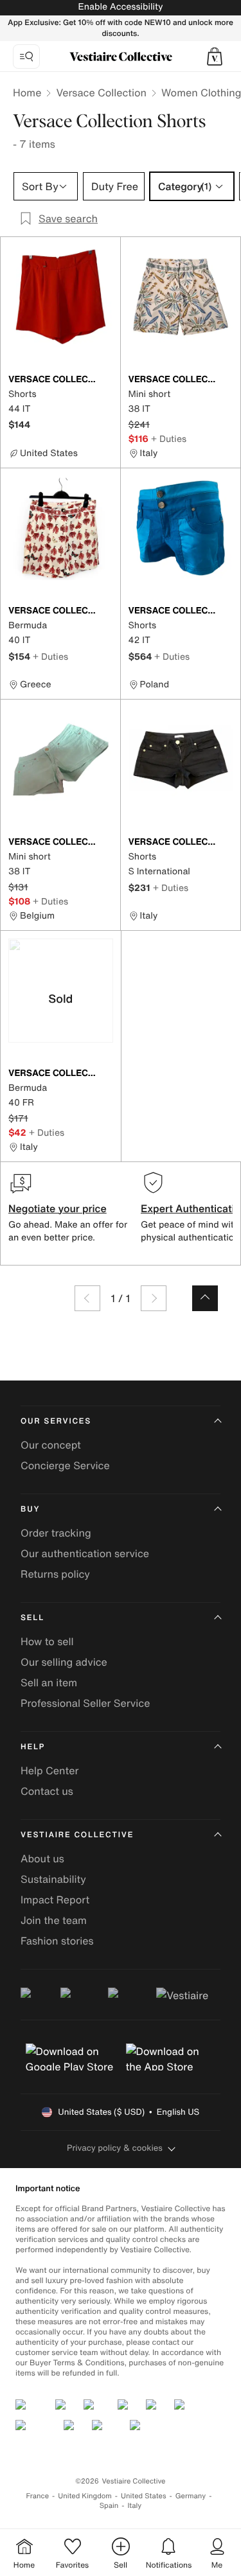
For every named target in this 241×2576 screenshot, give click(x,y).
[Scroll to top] (205, 1298)
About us (42, 1858)
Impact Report (55, 1900)
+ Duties (169, 438)
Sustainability (53, 1879)
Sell (32, 1618)
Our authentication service (85, 1553)
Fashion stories (57, 1941)
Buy (30, 1509)
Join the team (54, 1920)
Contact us (47, 1791)
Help (33, 1747)
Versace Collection (101, 93)
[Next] (154, 1298)
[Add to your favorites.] (105, 380)
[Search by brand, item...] (26, 57)
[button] (215, 57)
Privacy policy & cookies (115, 2148)
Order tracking (56, 1533)
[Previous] (87, 1298)
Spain (109, 2506)
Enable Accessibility (120, 7)
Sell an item (49, 1682)
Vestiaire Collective (77, 1835)
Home (27, 93)
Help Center (49, 1770)
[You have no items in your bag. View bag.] (215, 57)
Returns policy (55, 1574)
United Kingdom (85, 2496)
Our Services (56, 1421)
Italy (134, 2506)
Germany (191, 2496)
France (38, 2496)
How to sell (47, 1641)
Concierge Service (65, 1465)
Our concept (51, 1445)
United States (144, 2496)
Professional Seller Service (85, 1703)
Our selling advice (64, 1662)
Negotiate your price (58, 1208)
